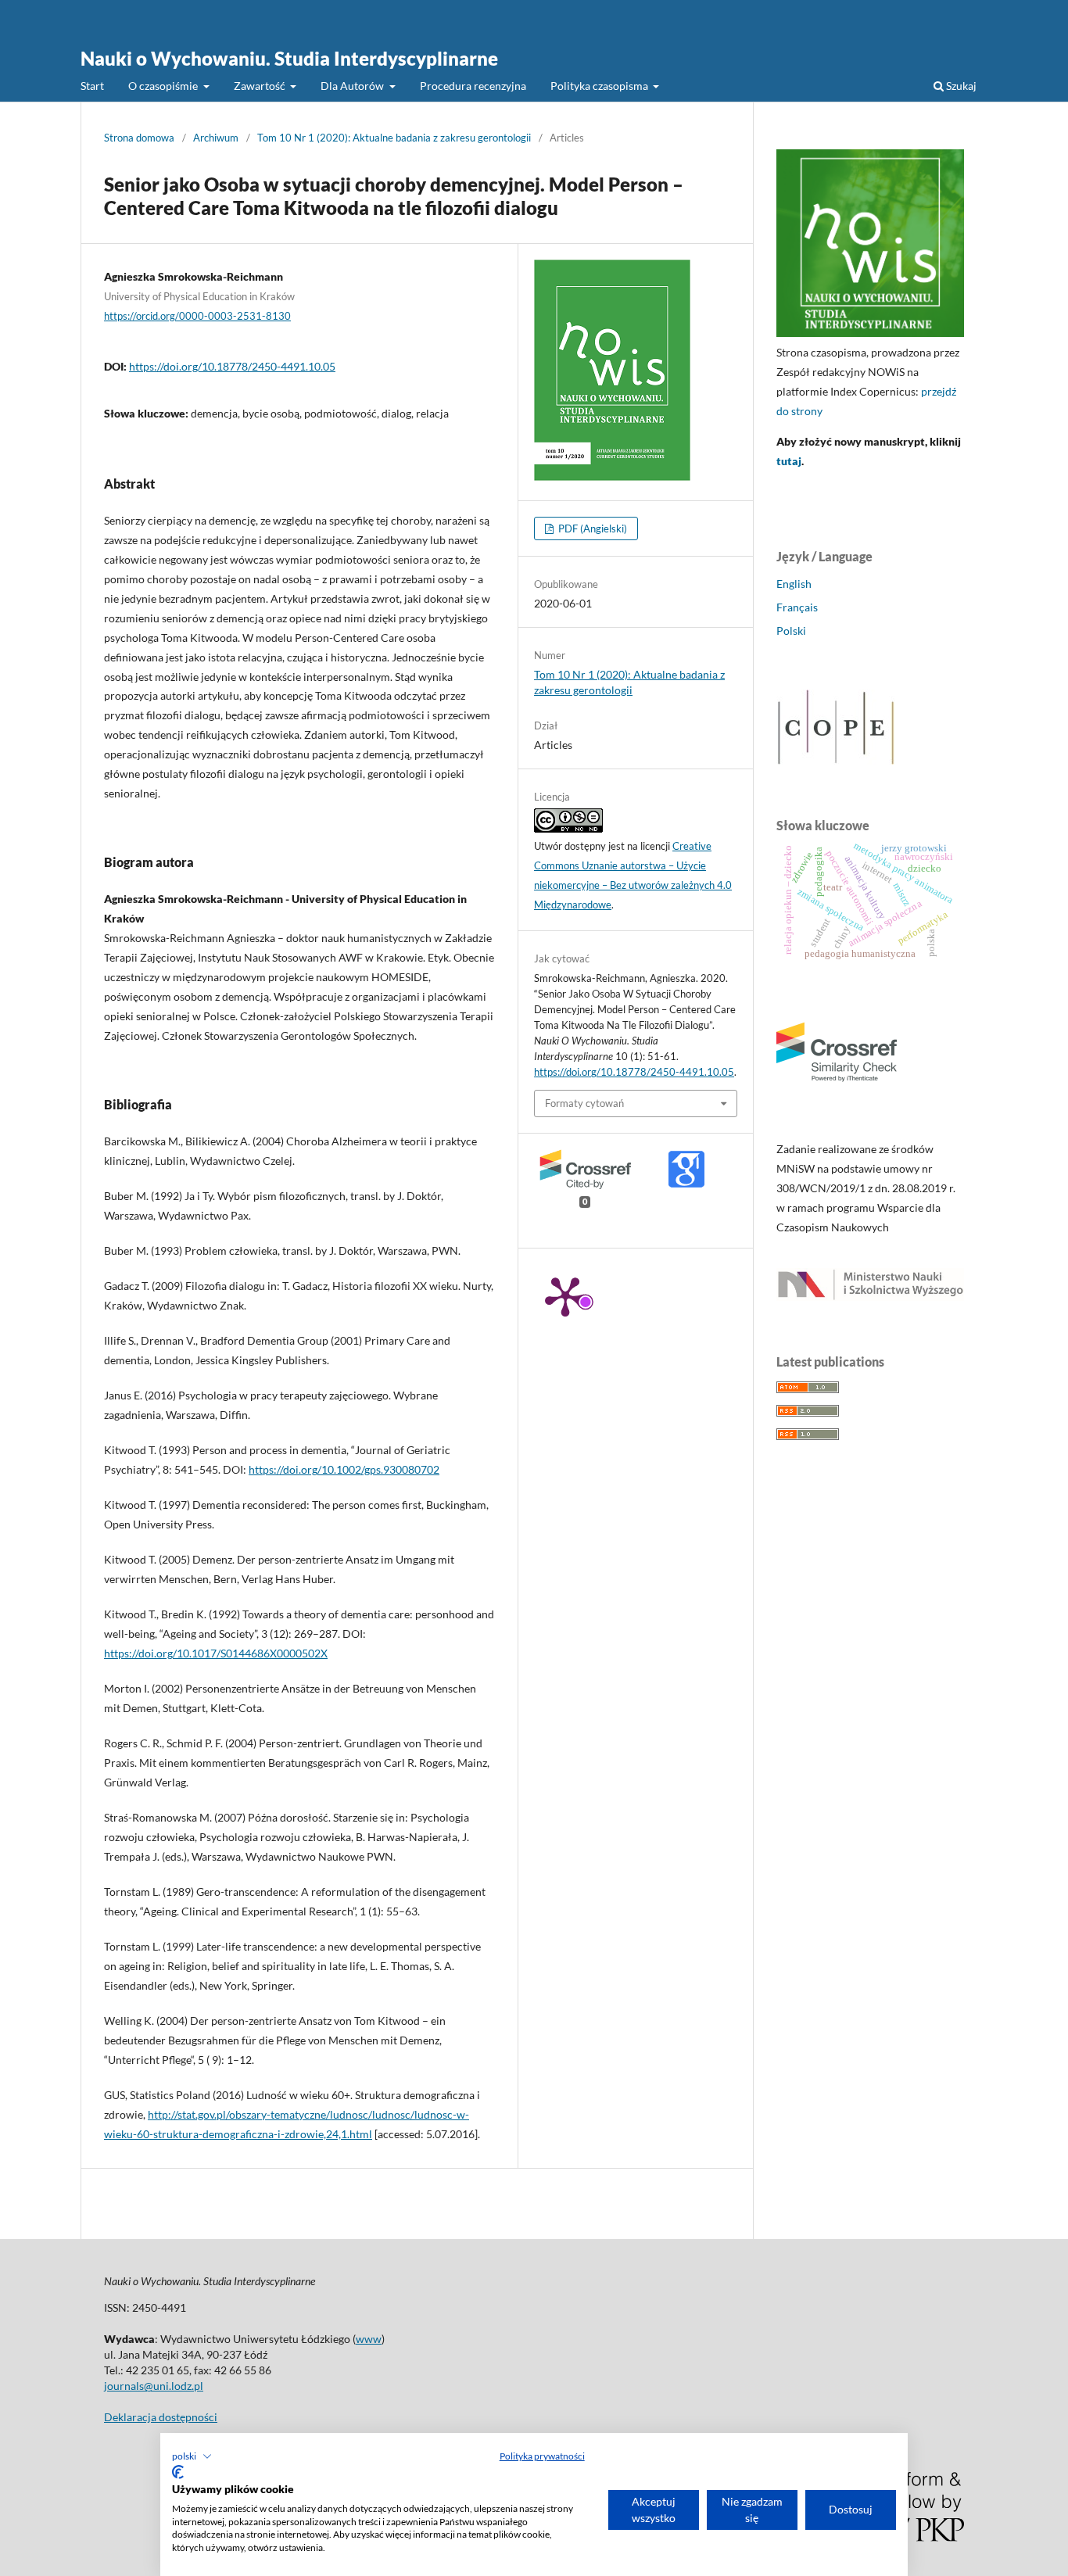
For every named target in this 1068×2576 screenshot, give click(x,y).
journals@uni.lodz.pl (154, 2386)
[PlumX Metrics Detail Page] (565, 1295)
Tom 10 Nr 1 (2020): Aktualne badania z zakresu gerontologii (394, 138)
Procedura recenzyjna (473, 86)
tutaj (789, 461)
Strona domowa (139, 138)
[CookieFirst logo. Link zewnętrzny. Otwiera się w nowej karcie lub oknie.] (178, 2472)
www (369, 2339)
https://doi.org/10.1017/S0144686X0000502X (216, 1653)
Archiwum (216, 138)
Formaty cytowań (584, 1103)
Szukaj (960, 86)
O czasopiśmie (164, 86)
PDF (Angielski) (591, 528)
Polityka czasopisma (600, 86)
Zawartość (261, 86)
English (794, 584)
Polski (791, 631)
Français (797, 607)
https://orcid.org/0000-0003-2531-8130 (197, 316)
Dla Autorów (353, 86)
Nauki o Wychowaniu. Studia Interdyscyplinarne (289, 58)
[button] (192, 2456)
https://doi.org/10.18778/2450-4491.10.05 (232, 366)
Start (92, 86)
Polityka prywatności (542, 2456)
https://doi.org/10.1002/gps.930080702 (344, 1469)
